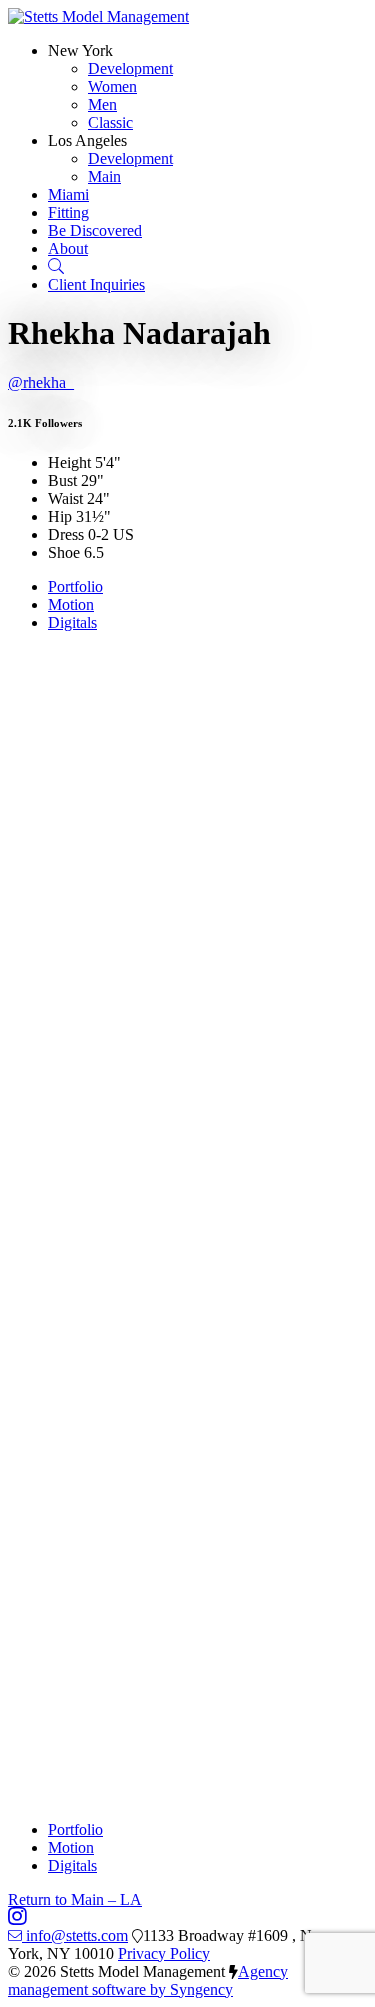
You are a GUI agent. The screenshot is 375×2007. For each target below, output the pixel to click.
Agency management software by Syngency (148, 1980)
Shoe (64, 552)
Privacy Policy (164, 1953)
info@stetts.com (77, 1935)
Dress (66, 534)
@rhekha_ (41, 382)
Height (69, 462)
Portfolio (75, 586)
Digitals (72, 622)
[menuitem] (130, 68)
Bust (62, 480)
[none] (80, 50)
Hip (60, 516)
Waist (65, 498)
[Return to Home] (98, 16)
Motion (71, 604)
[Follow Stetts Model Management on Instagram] (17, 1917)
